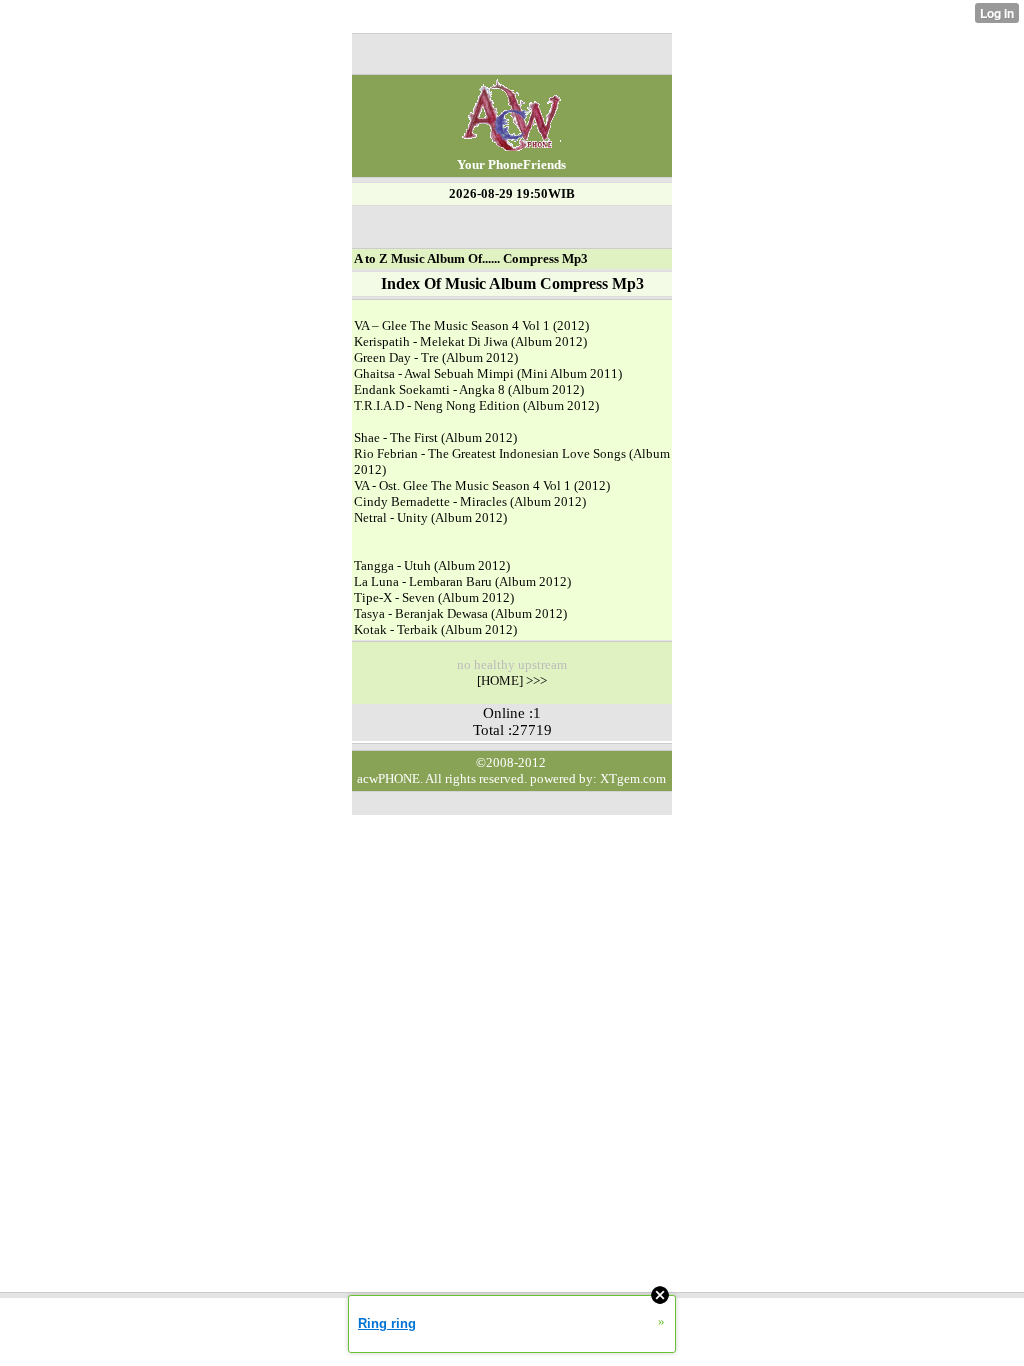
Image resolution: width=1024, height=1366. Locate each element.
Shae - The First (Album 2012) (435, 437)
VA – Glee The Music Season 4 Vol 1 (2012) (471, 325)
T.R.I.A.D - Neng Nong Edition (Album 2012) (476, 405)
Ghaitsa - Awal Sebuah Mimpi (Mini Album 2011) (488, 373)
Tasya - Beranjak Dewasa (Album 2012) (460, 613)
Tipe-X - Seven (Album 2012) (434, 597)
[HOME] (500, 680)
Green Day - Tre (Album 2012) (436, 357)
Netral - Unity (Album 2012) (430, 517)
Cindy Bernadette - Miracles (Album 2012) (470, 501)
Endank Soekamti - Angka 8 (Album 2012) (469, 389)
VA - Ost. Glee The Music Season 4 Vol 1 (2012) (482, 485)
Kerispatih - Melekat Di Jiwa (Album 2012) (470, 341)
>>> (535, 680)
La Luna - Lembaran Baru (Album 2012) (462, 581)
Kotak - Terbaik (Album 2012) (435, 629)
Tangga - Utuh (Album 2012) (432, 565)
